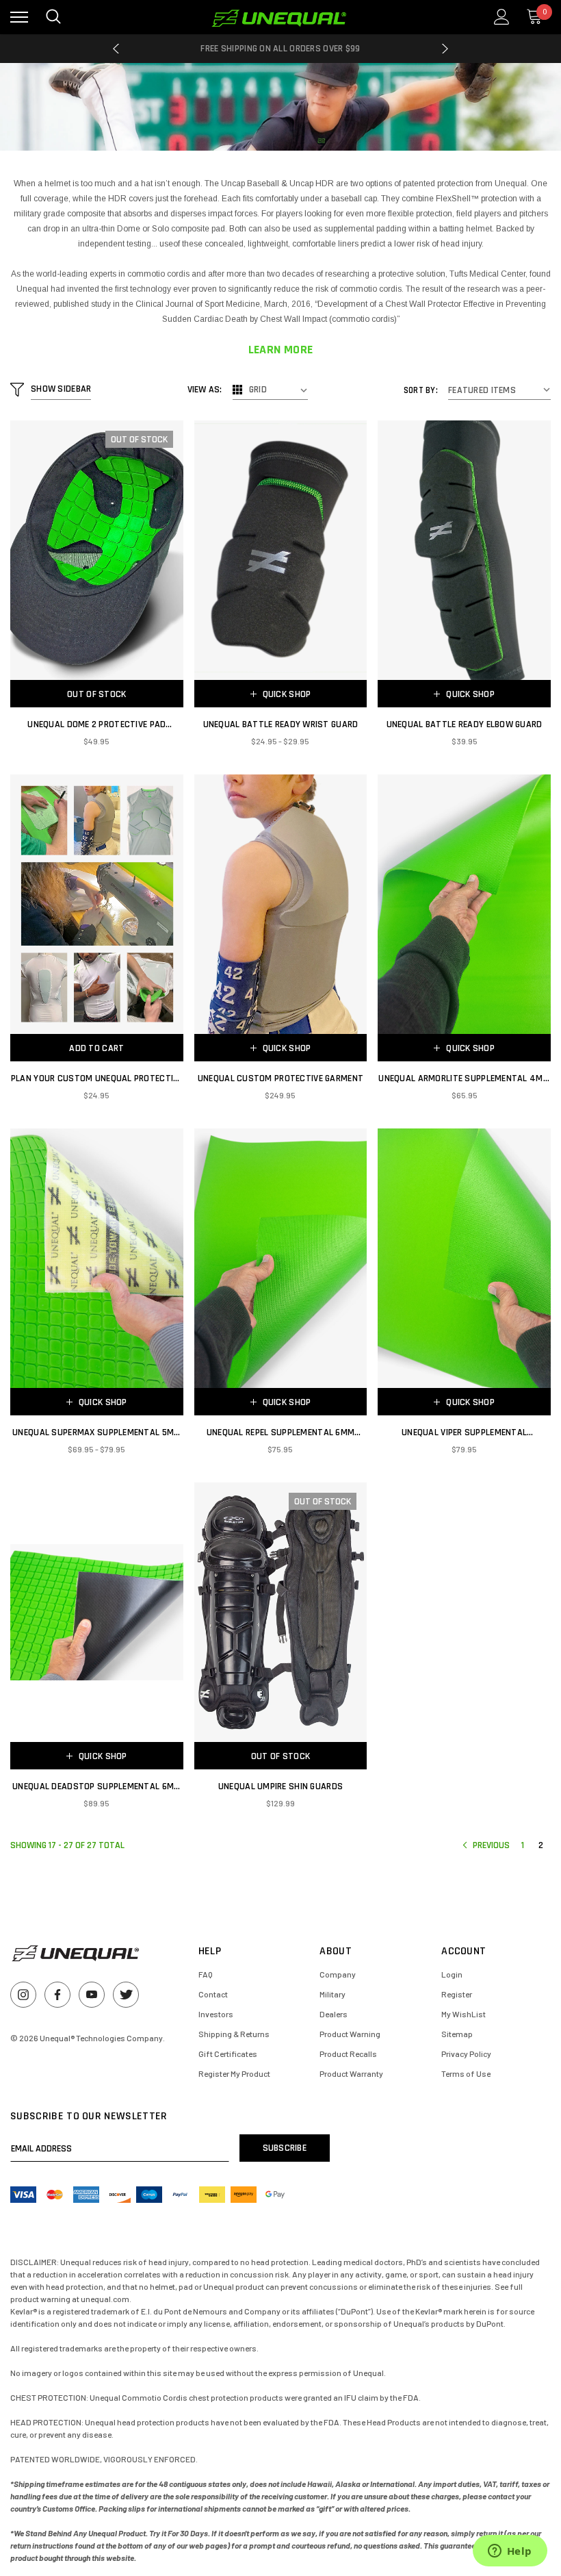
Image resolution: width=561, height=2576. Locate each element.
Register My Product (234, 2073)
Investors (216, 2014)
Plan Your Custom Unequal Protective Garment (97, 1079)
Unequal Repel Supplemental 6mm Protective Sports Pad (280, 1433)
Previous (116, 49)
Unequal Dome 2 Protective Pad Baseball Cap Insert (96, 725)
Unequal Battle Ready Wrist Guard (281, 724)
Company (338, 1974)
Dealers (334, 2014)
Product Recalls (348, 2054)
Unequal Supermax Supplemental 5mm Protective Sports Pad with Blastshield (96, 1433)
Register (457, 1994)
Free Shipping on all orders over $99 (280, 49)
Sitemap (457, 2034)
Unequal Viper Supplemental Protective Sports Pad (464, 1433)
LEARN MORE (281, 350)
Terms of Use (466, 2073)
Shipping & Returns (234, 2034)
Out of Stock (96, 694)
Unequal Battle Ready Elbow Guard (465, 724)
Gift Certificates (228, 2054)
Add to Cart (96, 1048)
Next (445, 49)
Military (332, 1994)
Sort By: (421, 390)
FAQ (206, 1974)
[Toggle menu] (19, 17)
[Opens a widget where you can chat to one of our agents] (510, 2552)
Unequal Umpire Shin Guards (280, 1786)
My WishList (464, 2014)
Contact (213, 1994)
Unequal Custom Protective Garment (280, 1078)
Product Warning (350, 2034)
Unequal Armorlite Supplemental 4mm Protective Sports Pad (464, 1079)
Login (452, 1974)
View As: (205, 390)
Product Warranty (351, 2073)
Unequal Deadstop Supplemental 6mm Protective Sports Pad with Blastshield (96, 1787)
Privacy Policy (466, 2054)
